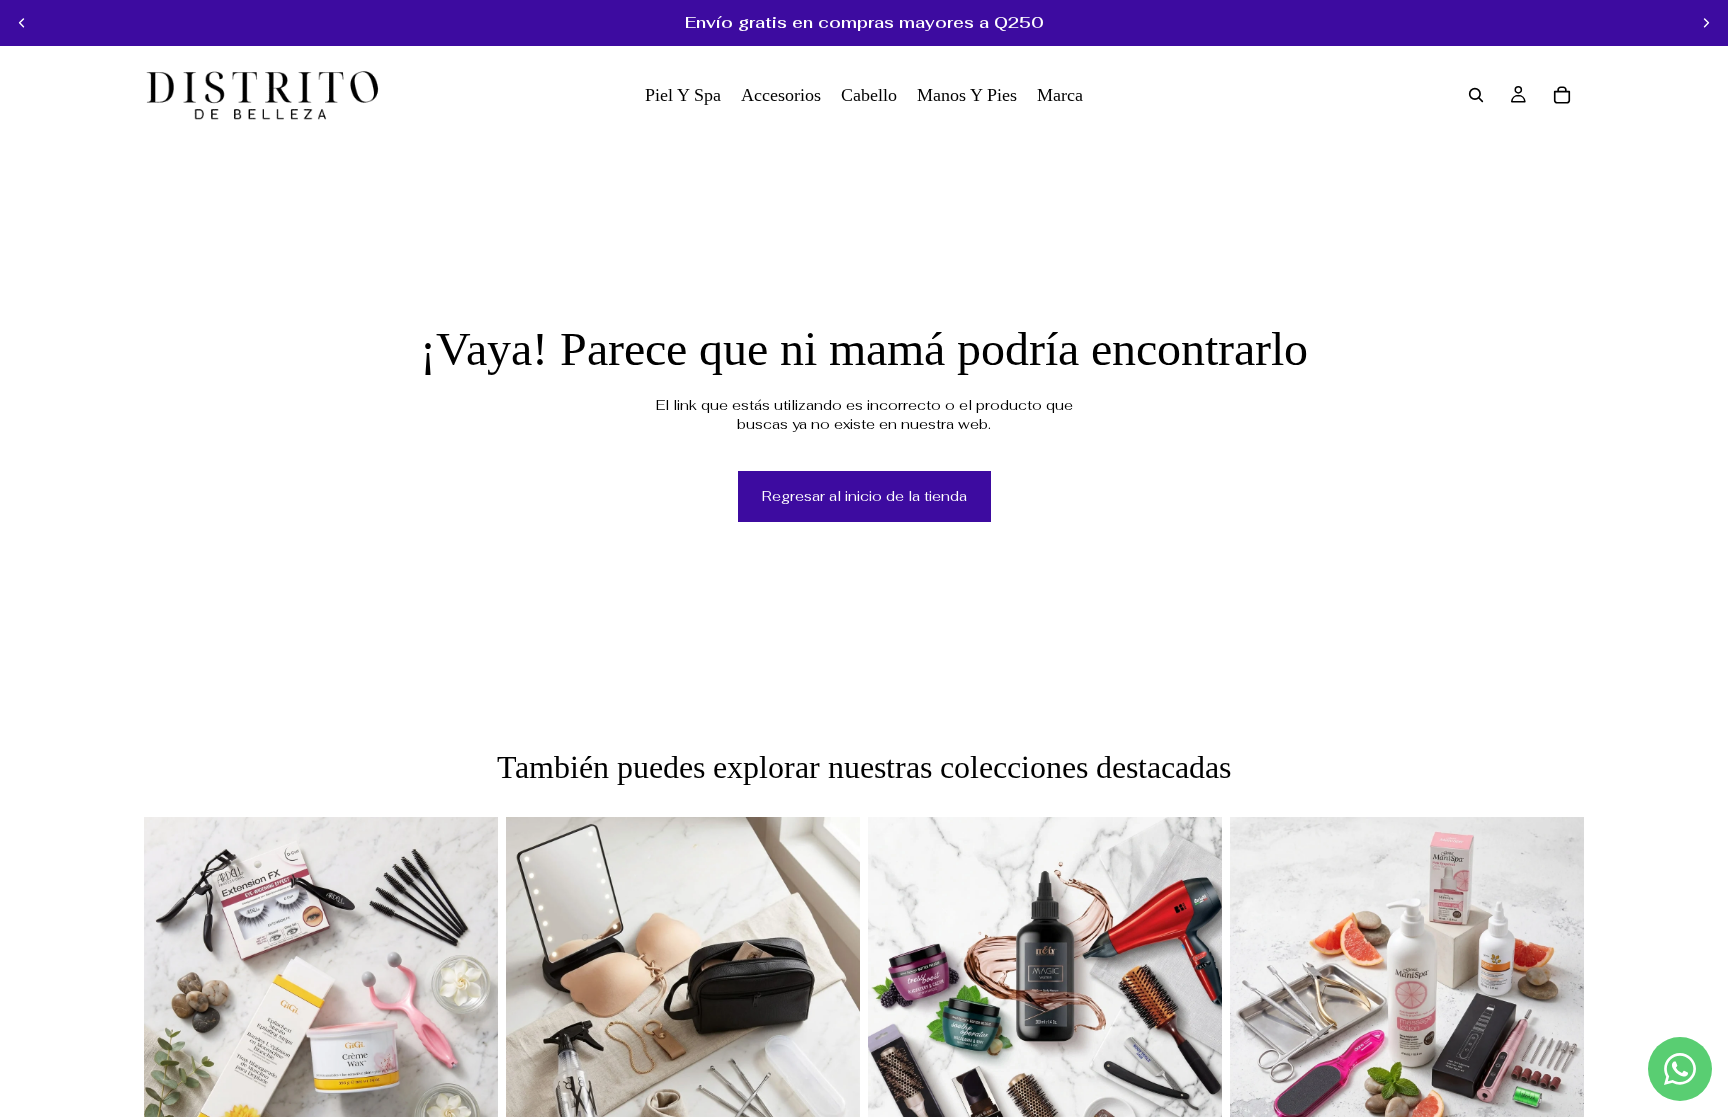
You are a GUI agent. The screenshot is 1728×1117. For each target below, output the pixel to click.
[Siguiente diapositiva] (1706, 23)
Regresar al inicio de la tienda (864, 496)
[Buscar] (1476, 95)
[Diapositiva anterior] (22, 23)
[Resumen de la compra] (1562, 95)
